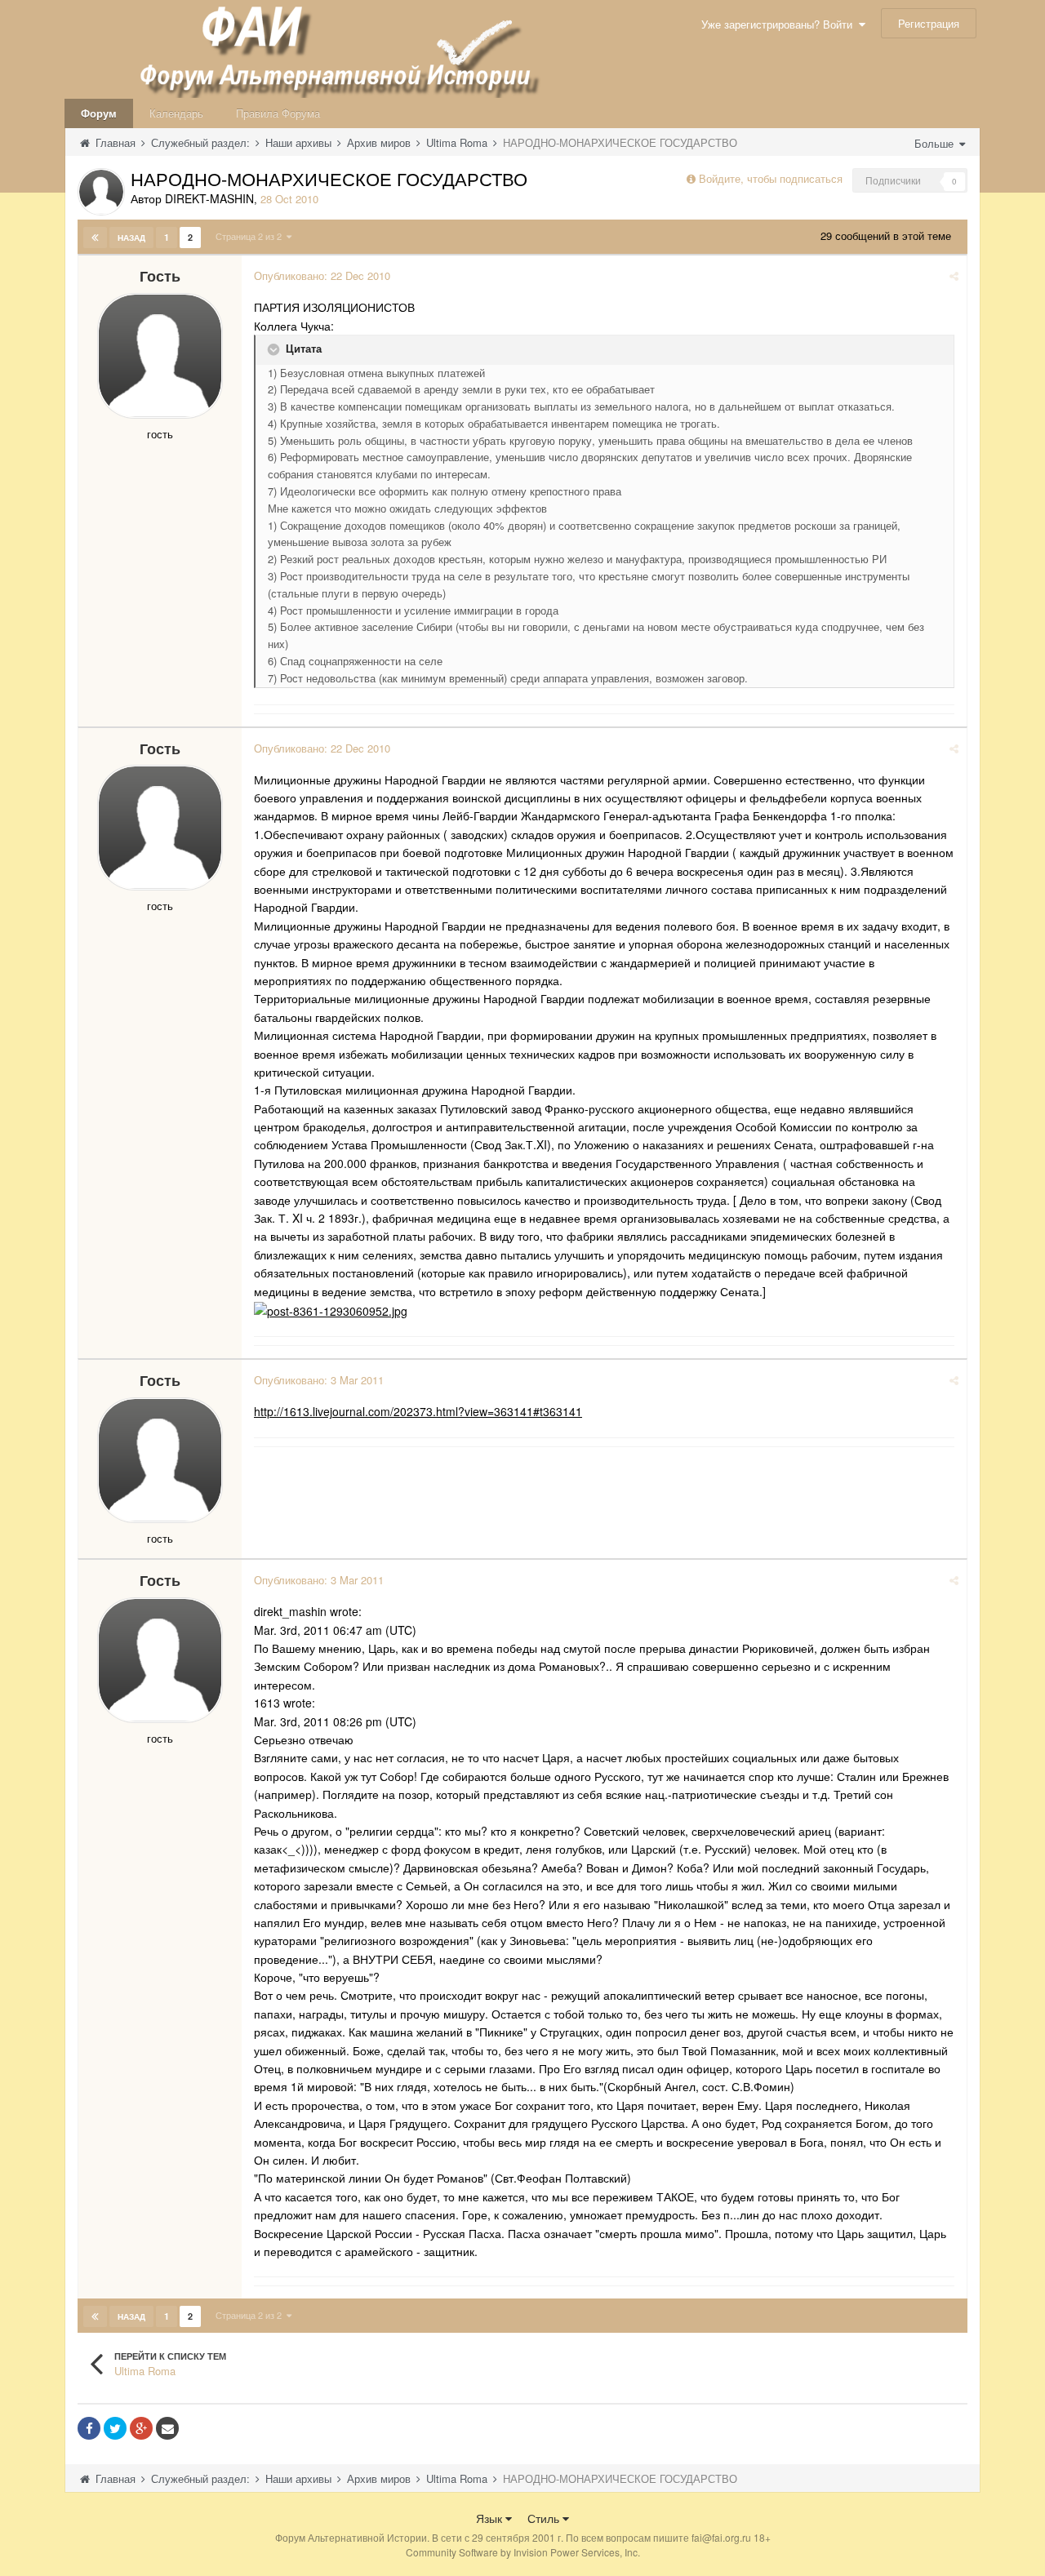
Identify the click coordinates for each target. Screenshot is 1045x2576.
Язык (491, 2518)
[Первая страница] (95, 238)
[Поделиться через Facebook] (89, 2428)
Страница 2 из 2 (251, 236)
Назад (131, 238)
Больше (936, 143)
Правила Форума (278, 113)
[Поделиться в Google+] (141, 2428)
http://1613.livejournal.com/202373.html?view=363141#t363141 (418, 1411)
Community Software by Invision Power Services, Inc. (523, 2552)
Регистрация (929, 23)
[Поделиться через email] (167, 2428)
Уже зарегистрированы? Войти (780, 24)
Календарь (176, 113)
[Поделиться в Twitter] (115, 2428)
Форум (99, 113)
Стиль (545, 2518)
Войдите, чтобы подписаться (771, 178)
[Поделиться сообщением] (954, 275)
